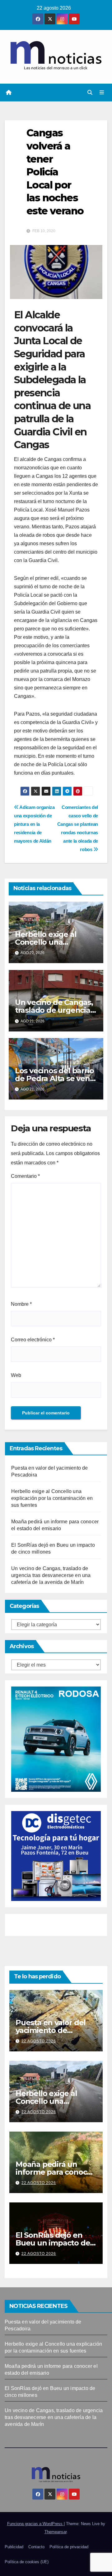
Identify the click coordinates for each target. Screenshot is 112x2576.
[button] (90, 93)
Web (16, 1375)
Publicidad (14, 2547)
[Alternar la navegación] (102, 93)
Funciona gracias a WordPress (35, 2524)
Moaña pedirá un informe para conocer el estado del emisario (56, 2172)
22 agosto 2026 (39, 2041)
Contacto (36, 2547)
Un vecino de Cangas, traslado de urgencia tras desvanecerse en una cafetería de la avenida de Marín (51, 1575)
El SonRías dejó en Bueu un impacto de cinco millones (53, 2243)
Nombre (21, 1304)
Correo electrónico (33, 1340)
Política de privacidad (69, 2547)
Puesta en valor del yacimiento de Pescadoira (51, 2030)
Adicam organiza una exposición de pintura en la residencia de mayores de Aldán (34, 824)
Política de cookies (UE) (27, 2562)
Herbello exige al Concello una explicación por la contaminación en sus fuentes (52, 1498)
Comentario (25, 1176)
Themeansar (56, 2532)
